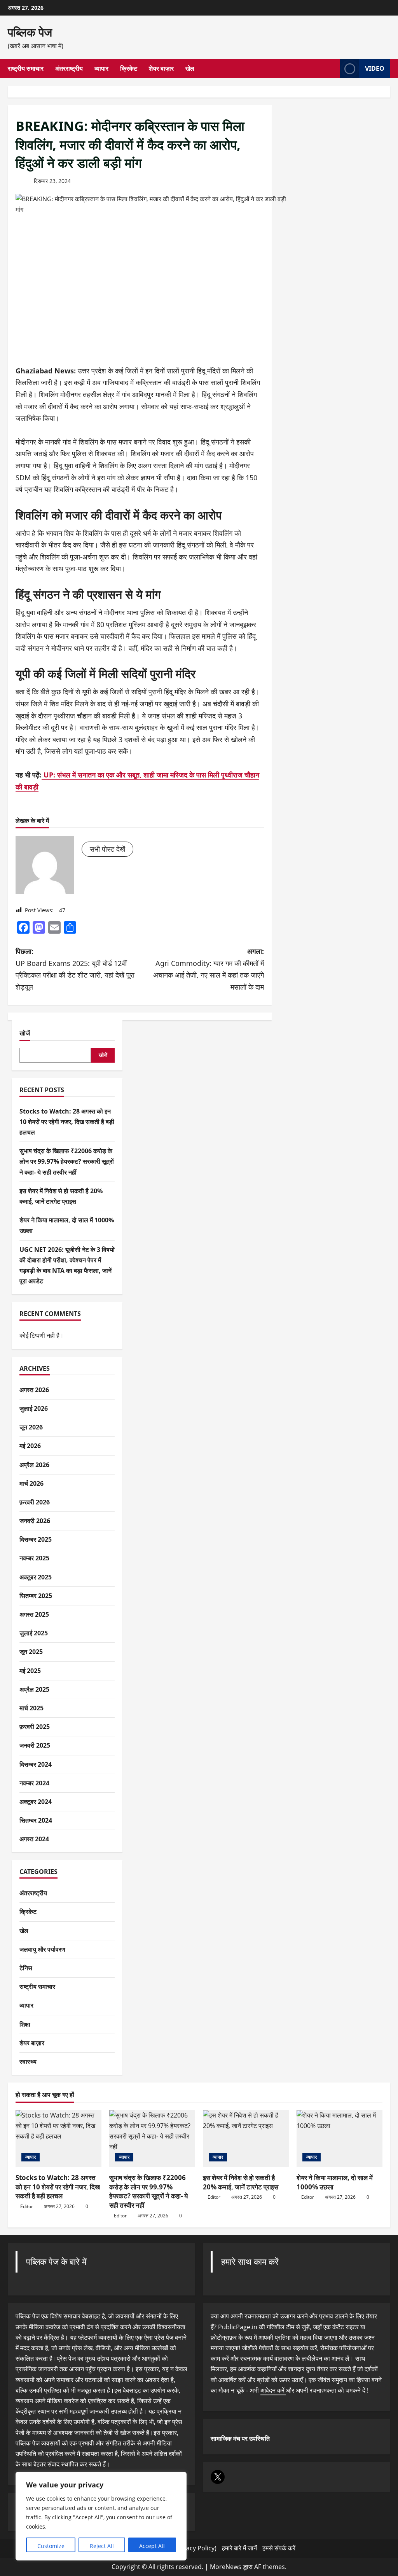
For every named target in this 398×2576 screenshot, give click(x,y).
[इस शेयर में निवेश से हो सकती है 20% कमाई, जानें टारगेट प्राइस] (246, 2139)
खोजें (25, 1033)
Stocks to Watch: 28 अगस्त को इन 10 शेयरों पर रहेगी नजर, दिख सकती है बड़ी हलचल (67, 1122)
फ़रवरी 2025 (35, 1727)
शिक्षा (25, 2024)
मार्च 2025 (31, 1708)
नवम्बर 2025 (34, 1558)
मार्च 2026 (31, 1483)
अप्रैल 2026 (34, 1465)
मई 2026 (30, 1446)
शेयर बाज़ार (161, 68)
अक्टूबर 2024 (36, 1802)
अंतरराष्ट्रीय (69, 68)
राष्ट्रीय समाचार (26, 68)
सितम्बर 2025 (36, 1596)
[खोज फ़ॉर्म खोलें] (332, 69)
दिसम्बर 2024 (36, 1764)
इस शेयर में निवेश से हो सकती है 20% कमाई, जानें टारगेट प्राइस (241, 2182)
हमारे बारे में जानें (239, 2548)
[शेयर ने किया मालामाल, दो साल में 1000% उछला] (340, 2139)
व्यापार (101, 68)
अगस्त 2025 (34, 1614)
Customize (51, 2546)
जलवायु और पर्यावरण (42, 1949)
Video (375, 68)
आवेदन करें (273, 2390)
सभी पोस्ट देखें (107, 849)
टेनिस (26, 1968)
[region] (101, 2516)
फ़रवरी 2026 (35, 1502)
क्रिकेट (129, 68)
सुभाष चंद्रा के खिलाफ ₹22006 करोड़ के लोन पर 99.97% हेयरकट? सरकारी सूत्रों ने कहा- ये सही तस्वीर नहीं (67, 1161)
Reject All (102, 2546)
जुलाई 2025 (34, 1633)
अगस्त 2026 (34, 1390)
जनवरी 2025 (35, 1745)
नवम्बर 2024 (34, 1783)
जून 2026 (31, 1427)
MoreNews (226, 2567)
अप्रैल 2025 (34, 1689)
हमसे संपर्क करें (279, 2548)
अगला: (208, 969)
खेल (190, 68)
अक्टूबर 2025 (36, 1577)
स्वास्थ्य (28, 2062)
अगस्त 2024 (34, 1839)
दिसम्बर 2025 (36, 1539)
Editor (27, 2206)
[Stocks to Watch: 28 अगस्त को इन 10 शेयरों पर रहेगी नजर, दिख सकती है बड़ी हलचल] (58, 2139)
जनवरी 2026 (35, 1521)
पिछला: (75, 969)
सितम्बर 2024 (36, 1820)
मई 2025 (30, 1671)
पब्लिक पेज (30, 32)
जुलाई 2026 (34, 1408)
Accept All (152, 2546)
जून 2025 (31, 1652)
